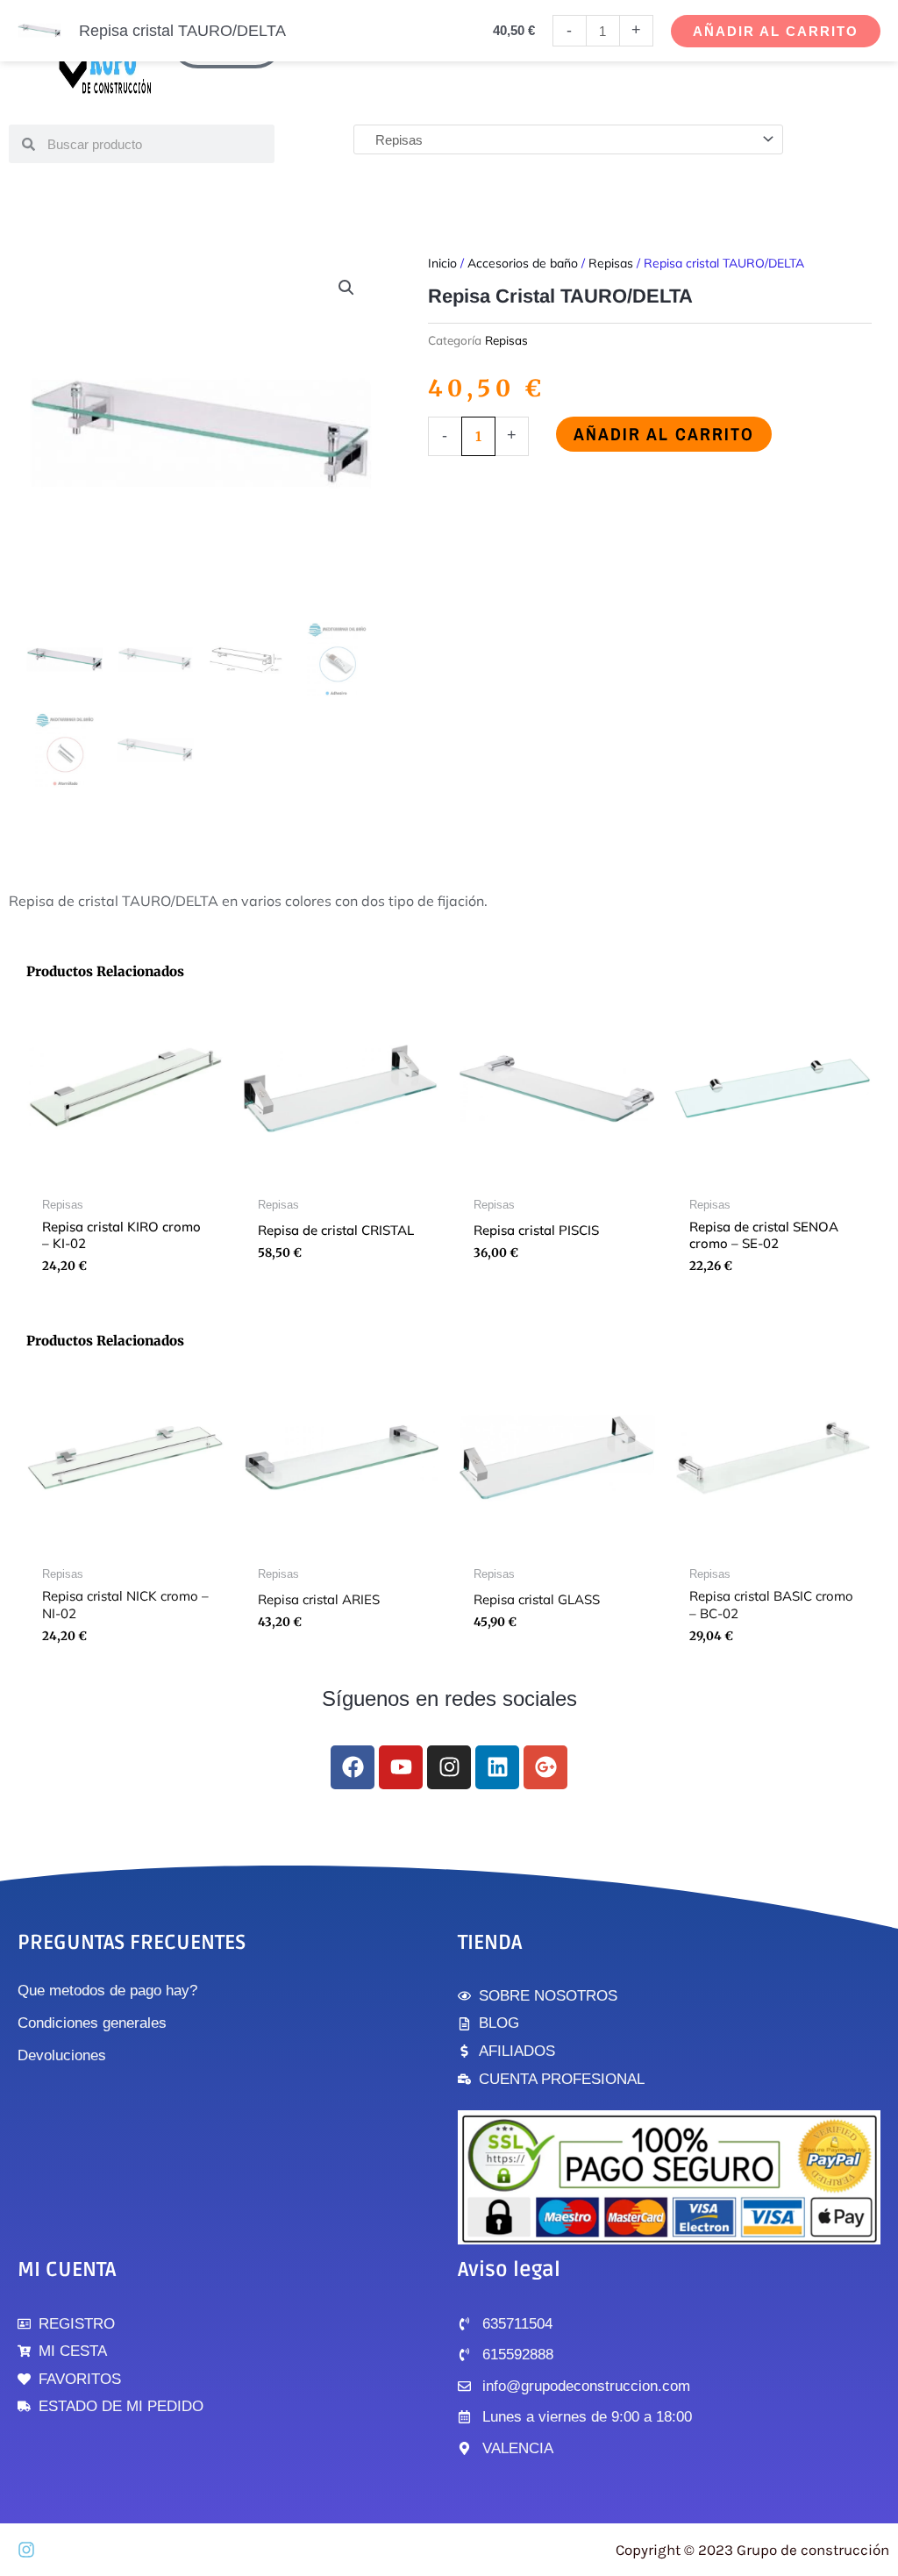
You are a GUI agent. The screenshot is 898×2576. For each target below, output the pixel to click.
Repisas (611, 263)
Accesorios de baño (523, 263)
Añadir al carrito (664, 434)
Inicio (442, 263)
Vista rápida (126, 1173)
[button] (346, 288)
